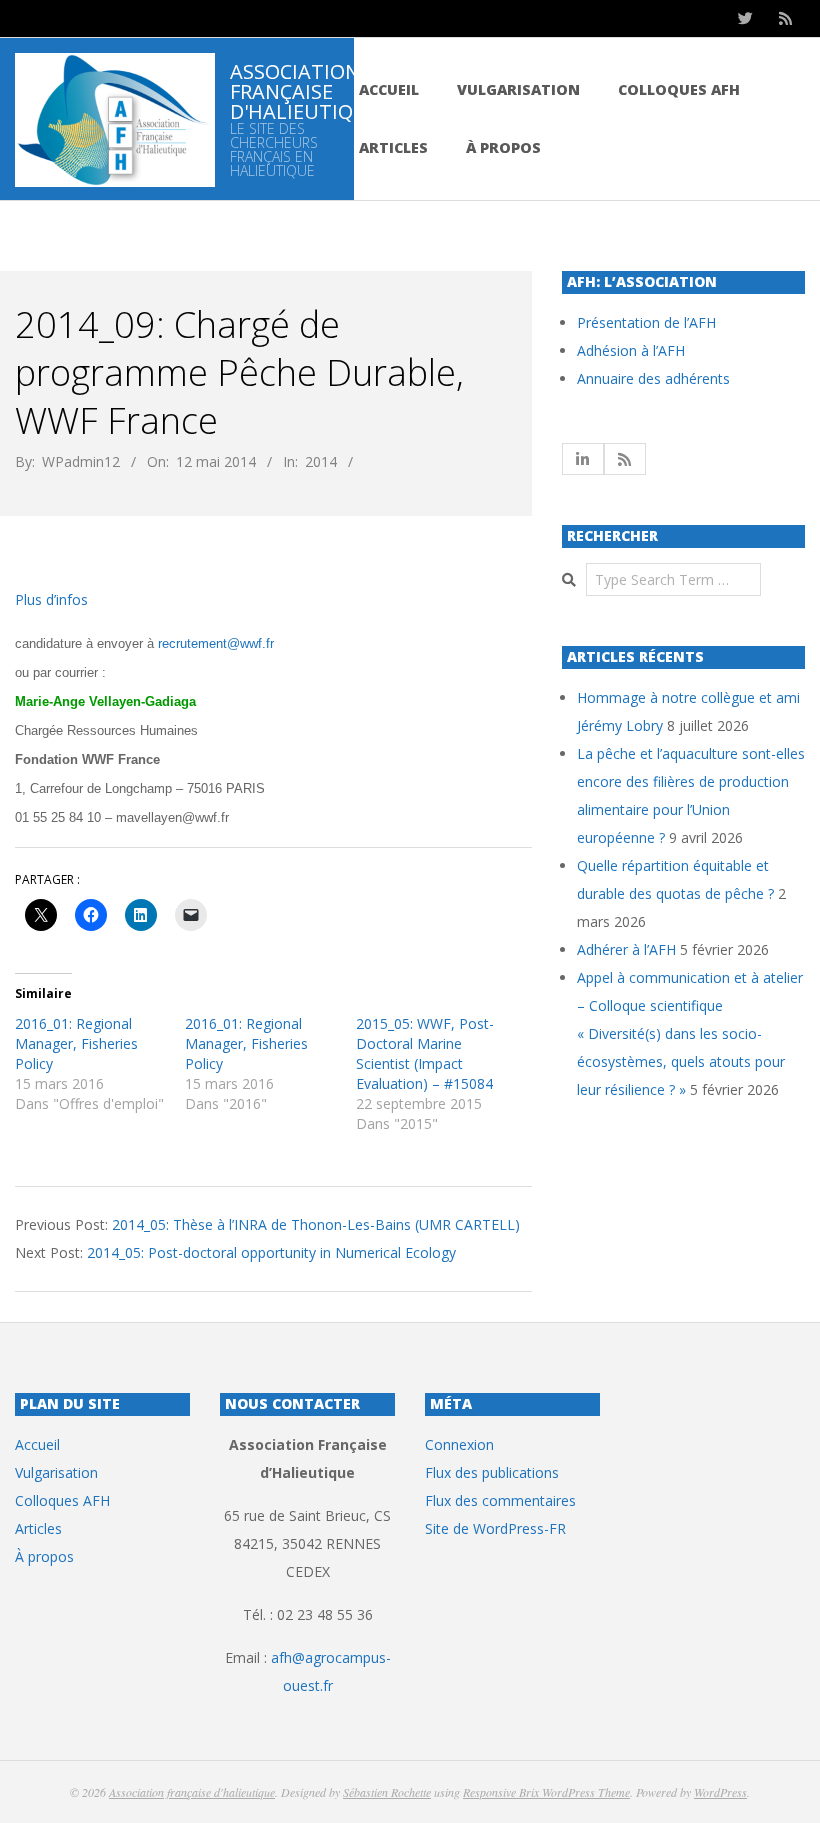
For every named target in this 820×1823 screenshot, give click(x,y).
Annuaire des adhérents (653, 378)
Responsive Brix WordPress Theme (546, 1792)
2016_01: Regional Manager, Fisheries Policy (76, 1043)
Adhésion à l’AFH (631, 350)
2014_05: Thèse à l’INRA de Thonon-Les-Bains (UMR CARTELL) (316, 1224)
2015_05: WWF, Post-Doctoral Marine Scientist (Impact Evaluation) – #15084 (425, 1053)
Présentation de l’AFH (646, 322)
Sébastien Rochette (387, 1792)
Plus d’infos (51, 599)
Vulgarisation (518, 89)
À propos (503, 147)
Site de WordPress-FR (495, 1528)
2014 (321, 461)
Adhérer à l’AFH (626, 949)
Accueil (389, 89)
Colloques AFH (679, 89)
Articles (393, 147)
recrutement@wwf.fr (216, 643)
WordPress (720, 1792)
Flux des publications (492, 1472)
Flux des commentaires (500, 1500)
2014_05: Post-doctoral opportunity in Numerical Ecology (271, 1252)
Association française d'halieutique (192, 1792)
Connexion (459, 1444)
